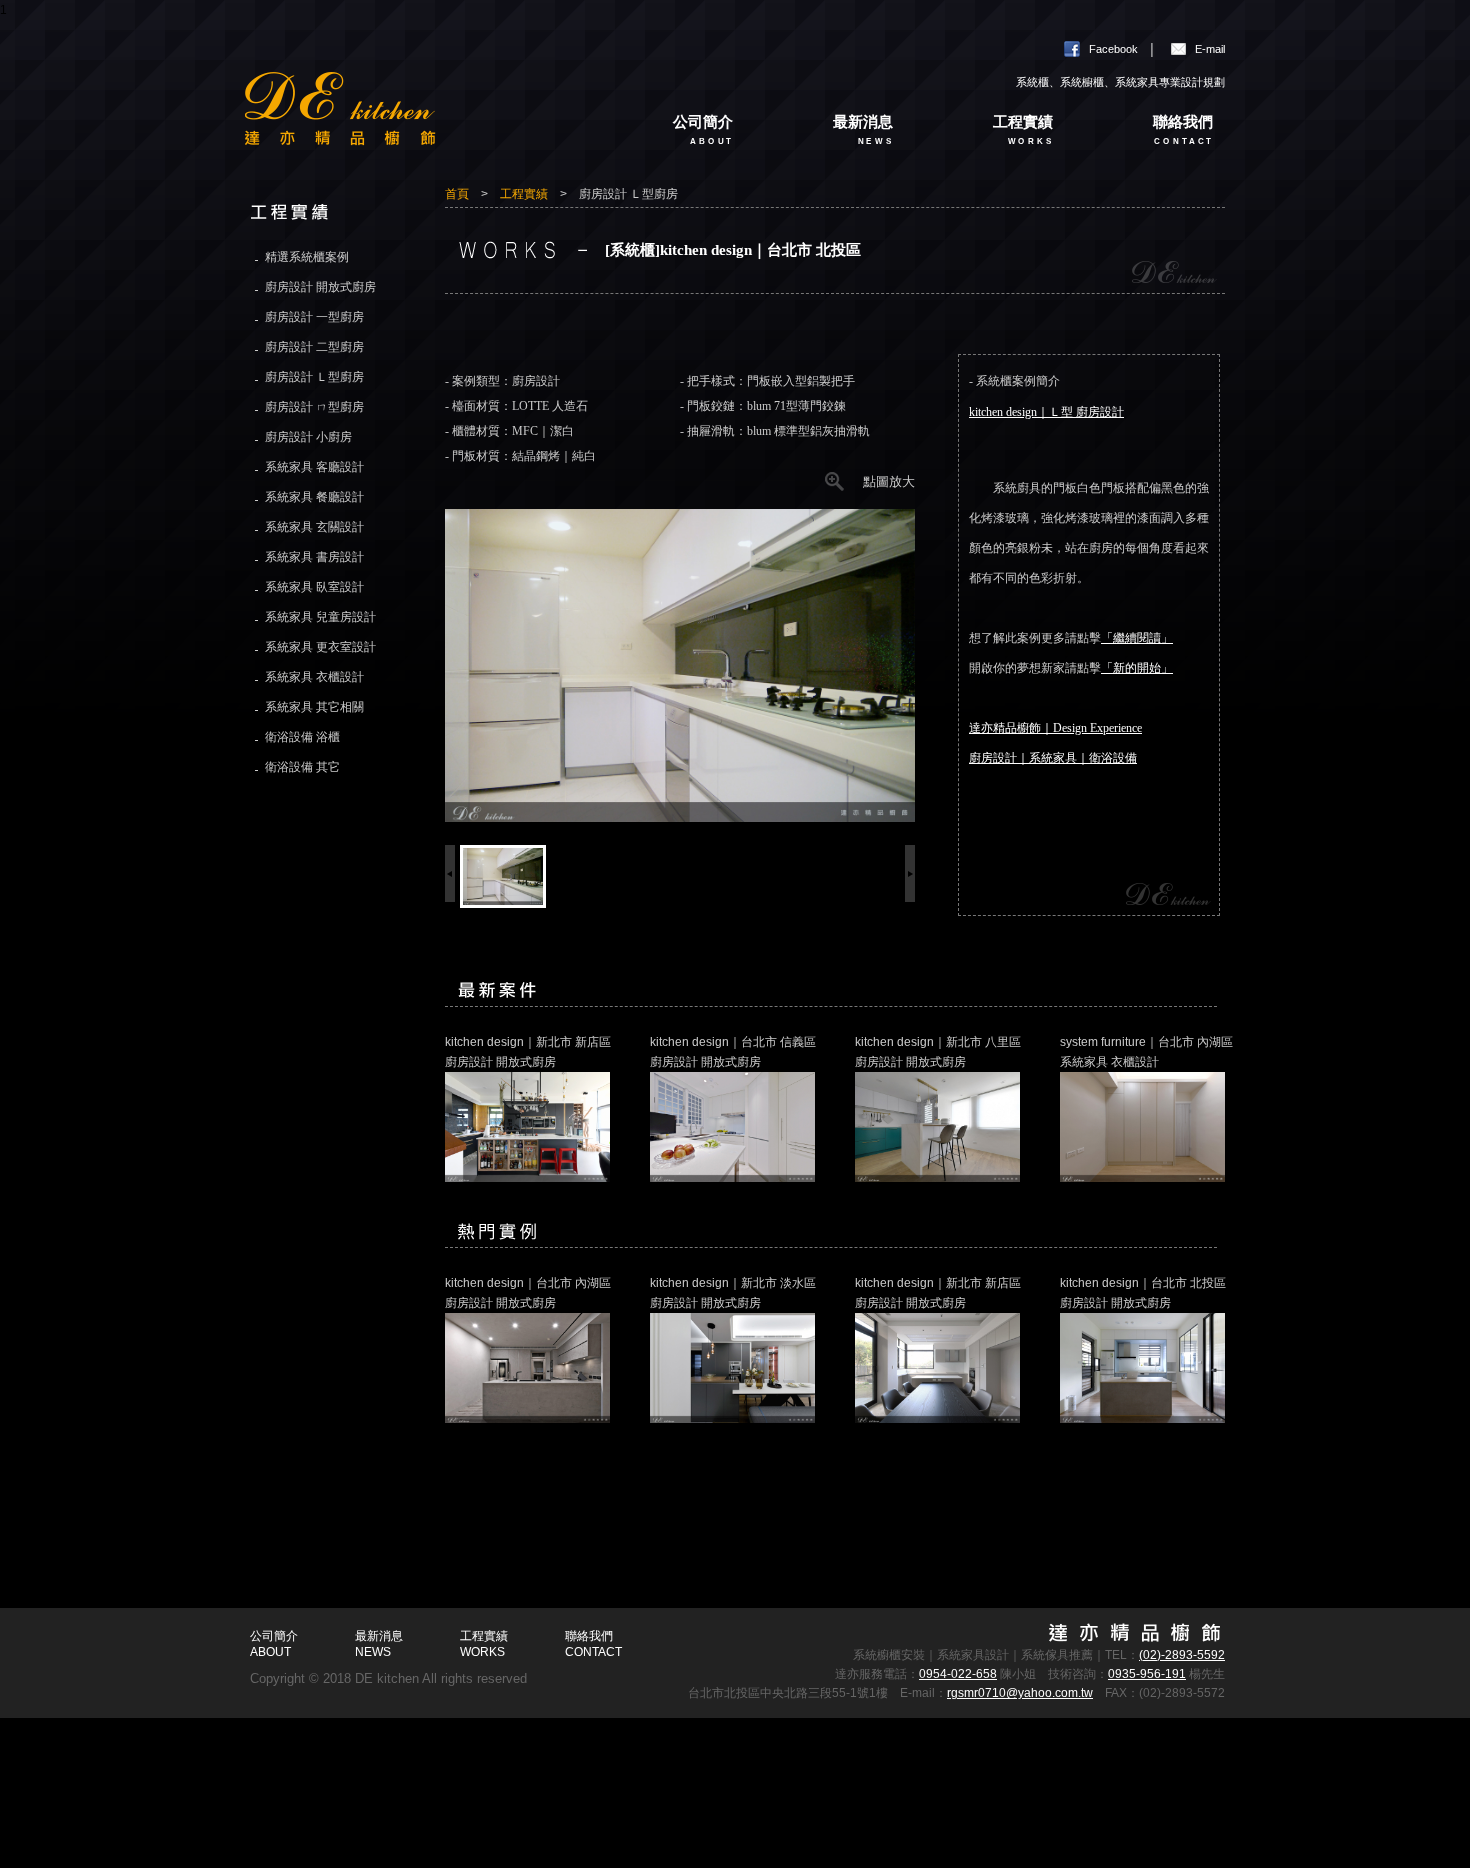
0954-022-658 (958, 1674)
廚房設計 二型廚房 (314, 347)
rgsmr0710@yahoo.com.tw (1020, 1693)
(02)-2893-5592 (1182, 1655)
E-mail (1210, 49)
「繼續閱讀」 (1137, 638)
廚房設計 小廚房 (308, 437)
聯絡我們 (1183, 129)
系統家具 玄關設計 (314, 527)
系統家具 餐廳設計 (314, 497)
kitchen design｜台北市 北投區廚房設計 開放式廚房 (1143, 1293)
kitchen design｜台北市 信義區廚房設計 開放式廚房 (733, 1052)
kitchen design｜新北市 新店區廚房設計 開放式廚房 (528, 1052)
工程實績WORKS (484, 1644)
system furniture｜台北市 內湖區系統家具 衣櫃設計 (1146, 1052)
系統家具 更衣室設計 (320, 647)
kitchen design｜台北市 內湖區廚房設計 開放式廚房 (528, 1293)
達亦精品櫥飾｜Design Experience (1055, 728)
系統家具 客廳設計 (314, 467)
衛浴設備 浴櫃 (302, 737)
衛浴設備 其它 (302, 767)
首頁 (457, 194)
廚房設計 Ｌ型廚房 (314, 377)
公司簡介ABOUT (274, 1644)
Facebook (1113, 49)
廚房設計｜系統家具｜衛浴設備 (1053, 758)
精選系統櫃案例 (307, 257)
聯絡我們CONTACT (593, 1644)
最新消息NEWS (379, 1644)
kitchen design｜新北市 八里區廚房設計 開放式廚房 (938, 1052)
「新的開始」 (1137, 668)
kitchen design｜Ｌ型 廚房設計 (1046, 412)
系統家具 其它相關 (314, 707)
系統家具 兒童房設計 (320, 617)
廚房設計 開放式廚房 (320, 287)
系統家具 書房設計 (314, 557)
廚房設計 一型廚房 (314, 317)
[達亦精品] (415, 123)
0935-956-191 (1147, 1674)
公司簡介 (703, 129)
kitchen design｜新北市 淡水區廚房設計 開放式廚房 (733, 1293)
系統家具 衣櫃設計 (314, 677)
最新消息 (863, 129)
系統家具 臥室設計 (314, 587)
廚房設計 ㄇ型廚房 (314, 407)
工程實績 (1023, 129)
